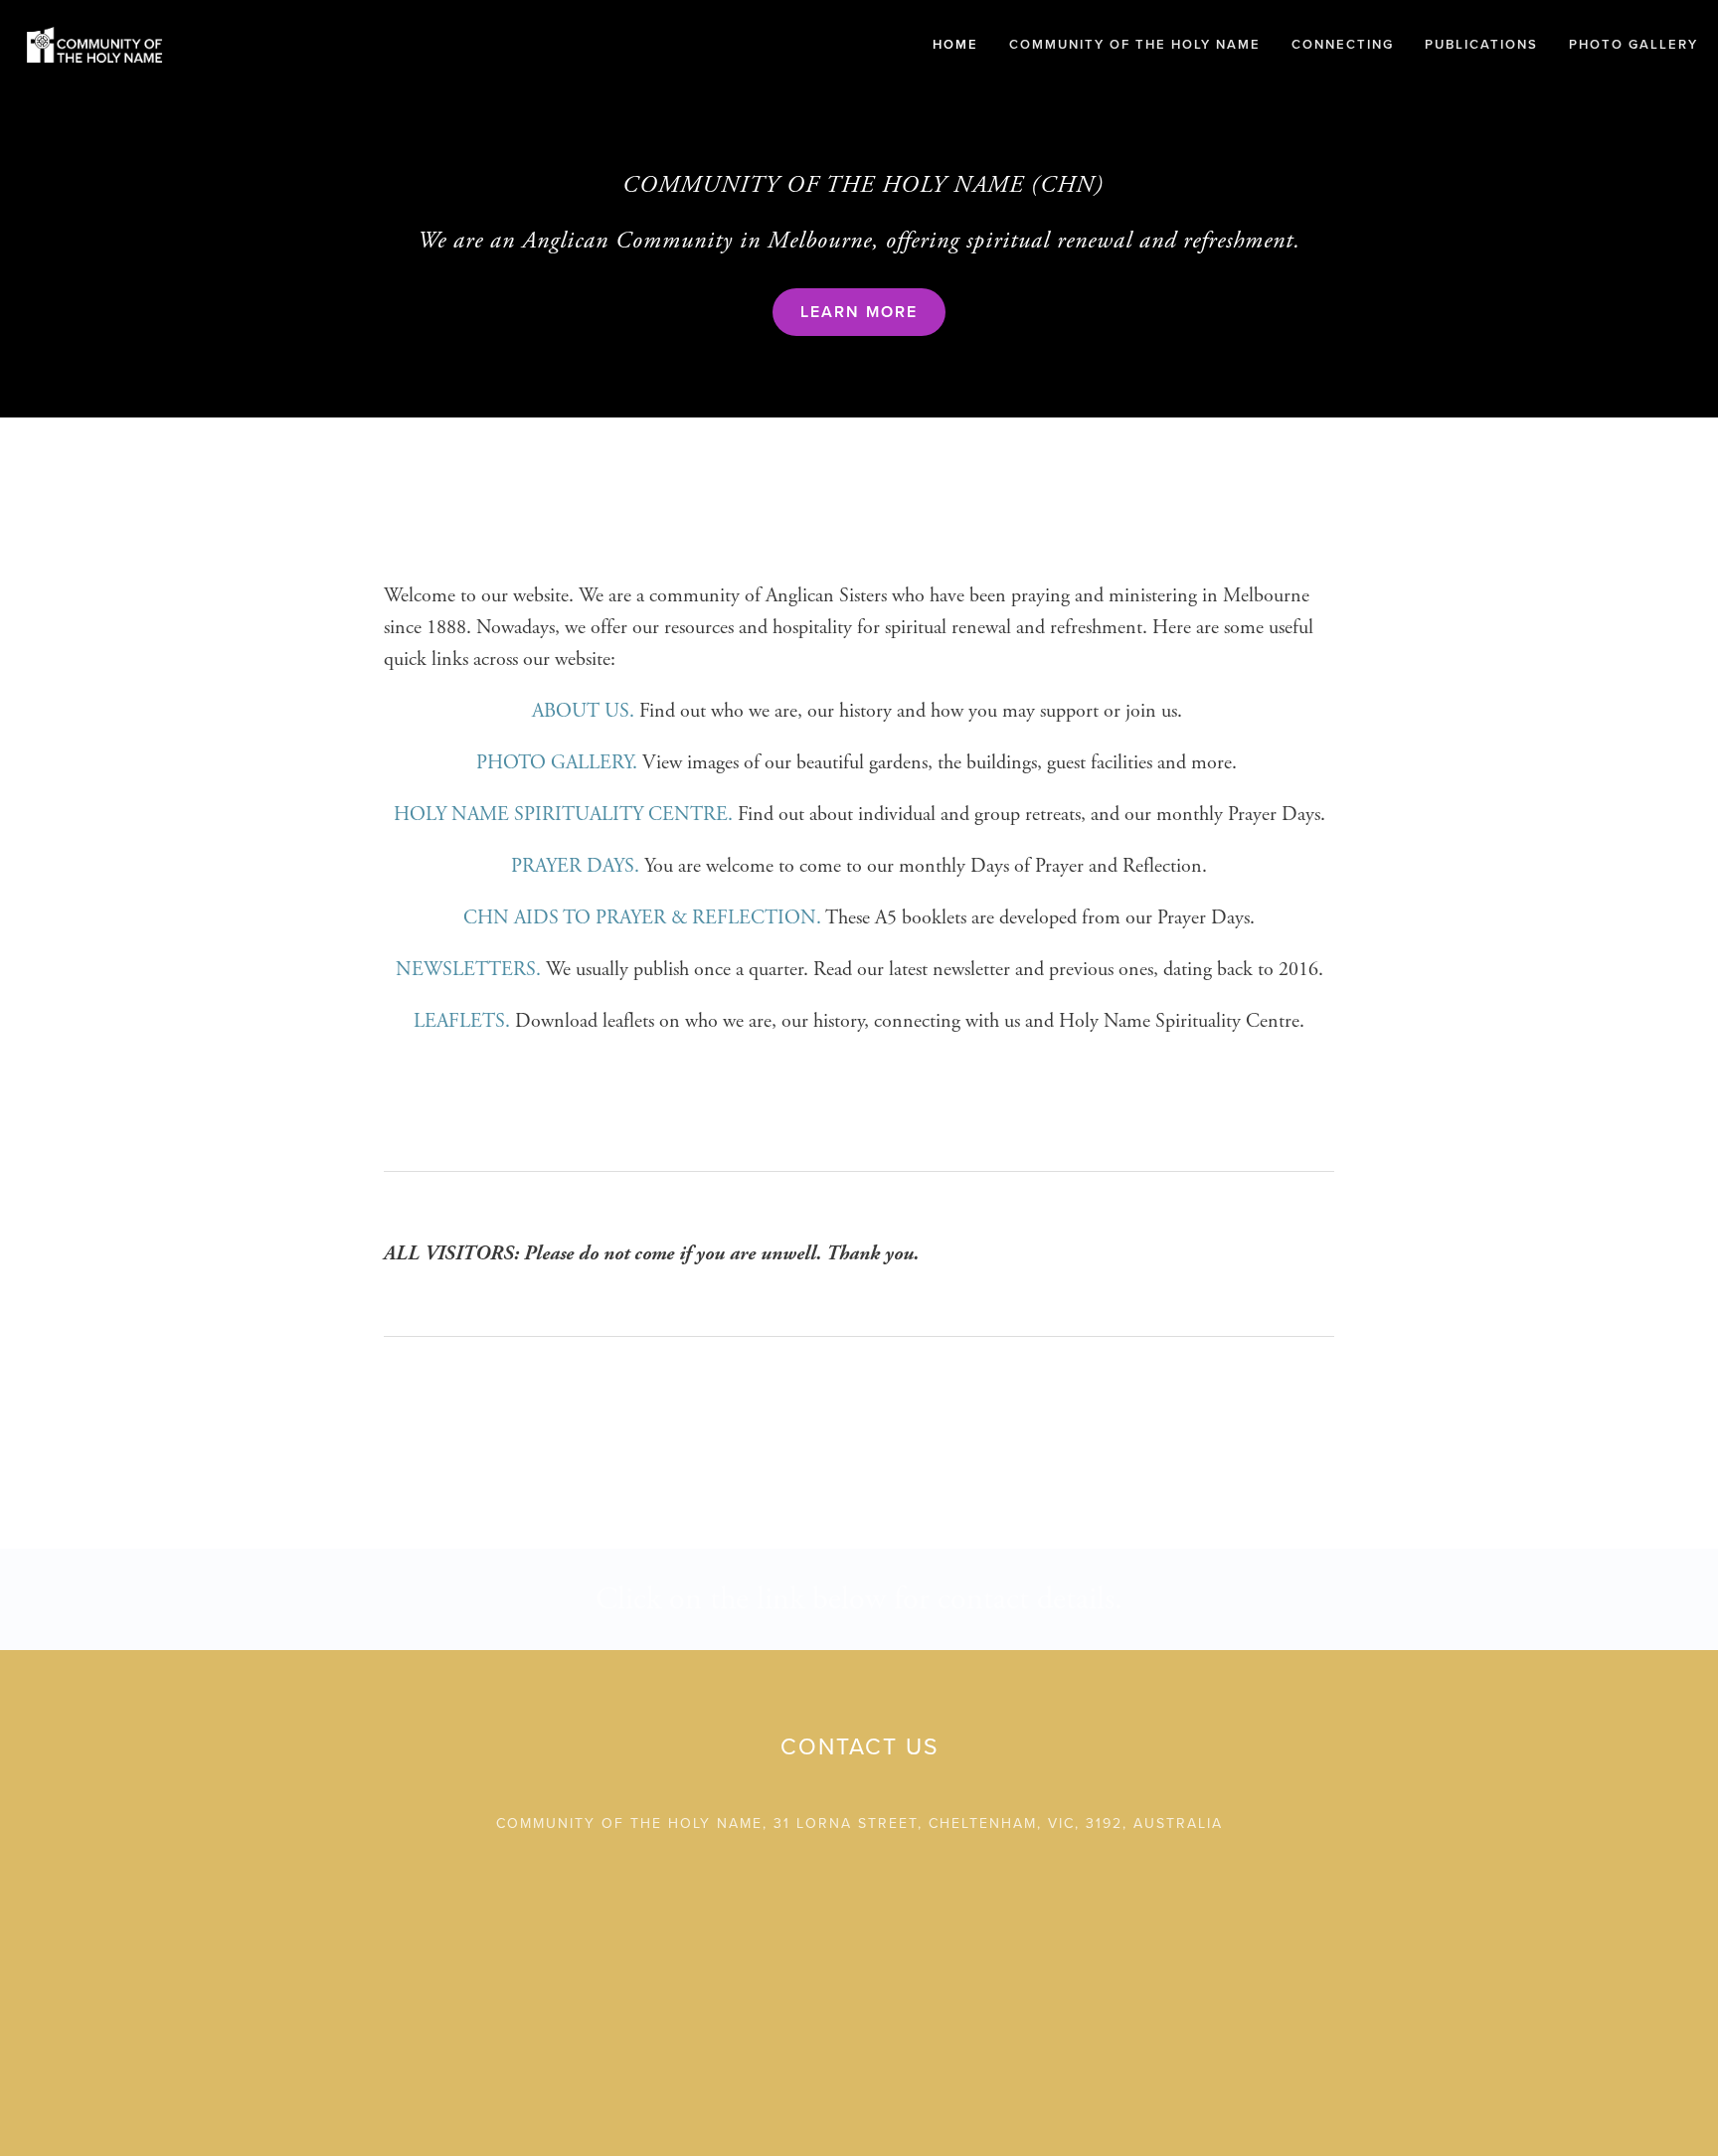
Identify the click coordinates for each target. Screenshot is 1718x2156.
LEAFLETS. (464, 1021)
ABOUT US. (583, 711)
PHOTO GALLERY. (557, 763)
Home (955, 44)
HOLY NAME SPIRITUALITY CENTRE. (563, 815)
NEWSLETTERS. (468, 970)
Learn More (859, 312)
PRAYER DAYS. (575, 866)
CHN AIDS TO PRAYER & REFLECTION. (642, 918)
